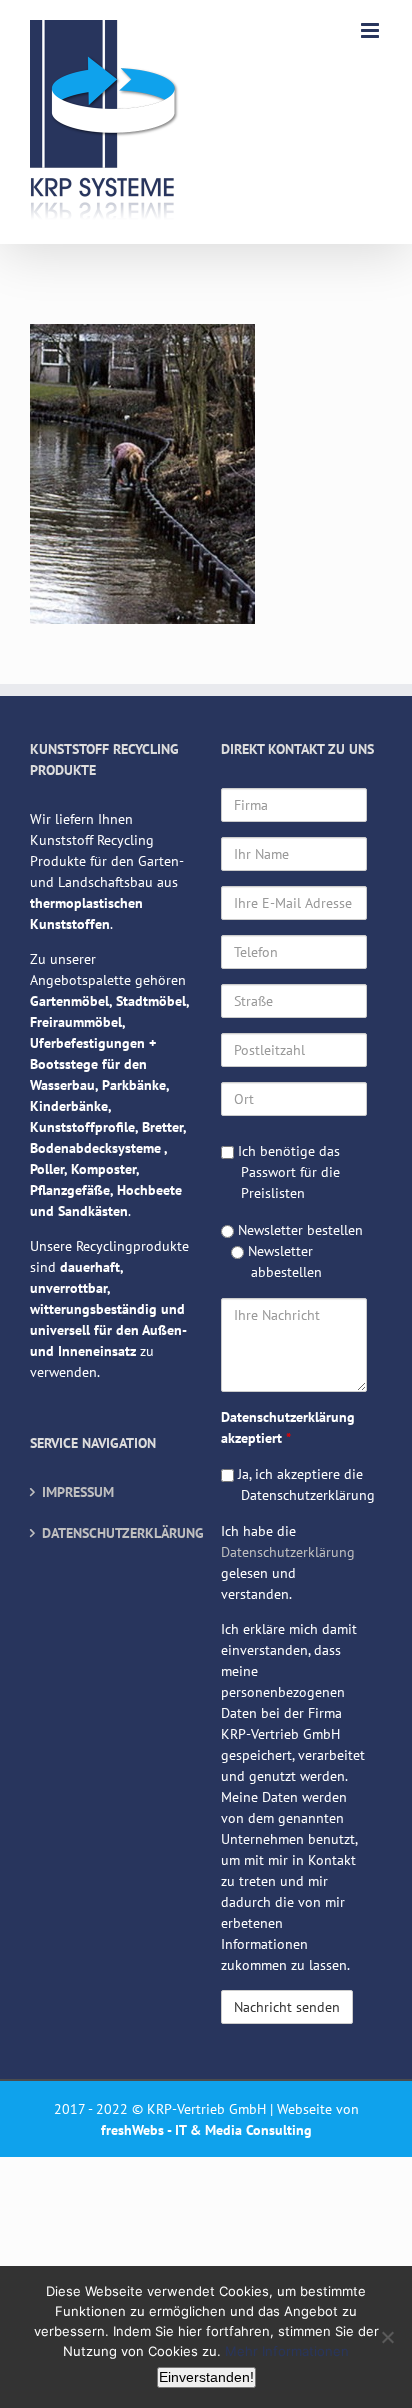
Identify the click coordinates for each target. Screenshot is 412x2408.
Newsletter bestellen (298, 1230)
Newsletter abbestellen (283, 1261)
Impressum (78, 1492)
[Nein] (387, 2337)
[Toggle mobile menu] (371, 30)
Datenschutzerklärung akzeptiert (288, 1427)
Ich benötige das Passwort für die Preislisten (287, 1172)
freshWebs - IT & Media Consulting (206, 2130)
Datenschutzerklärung (111, 1533)
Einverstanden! (206, 2377)
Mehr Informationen (287, 2351)
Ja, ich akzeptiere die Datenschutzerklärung (300, 1484)
